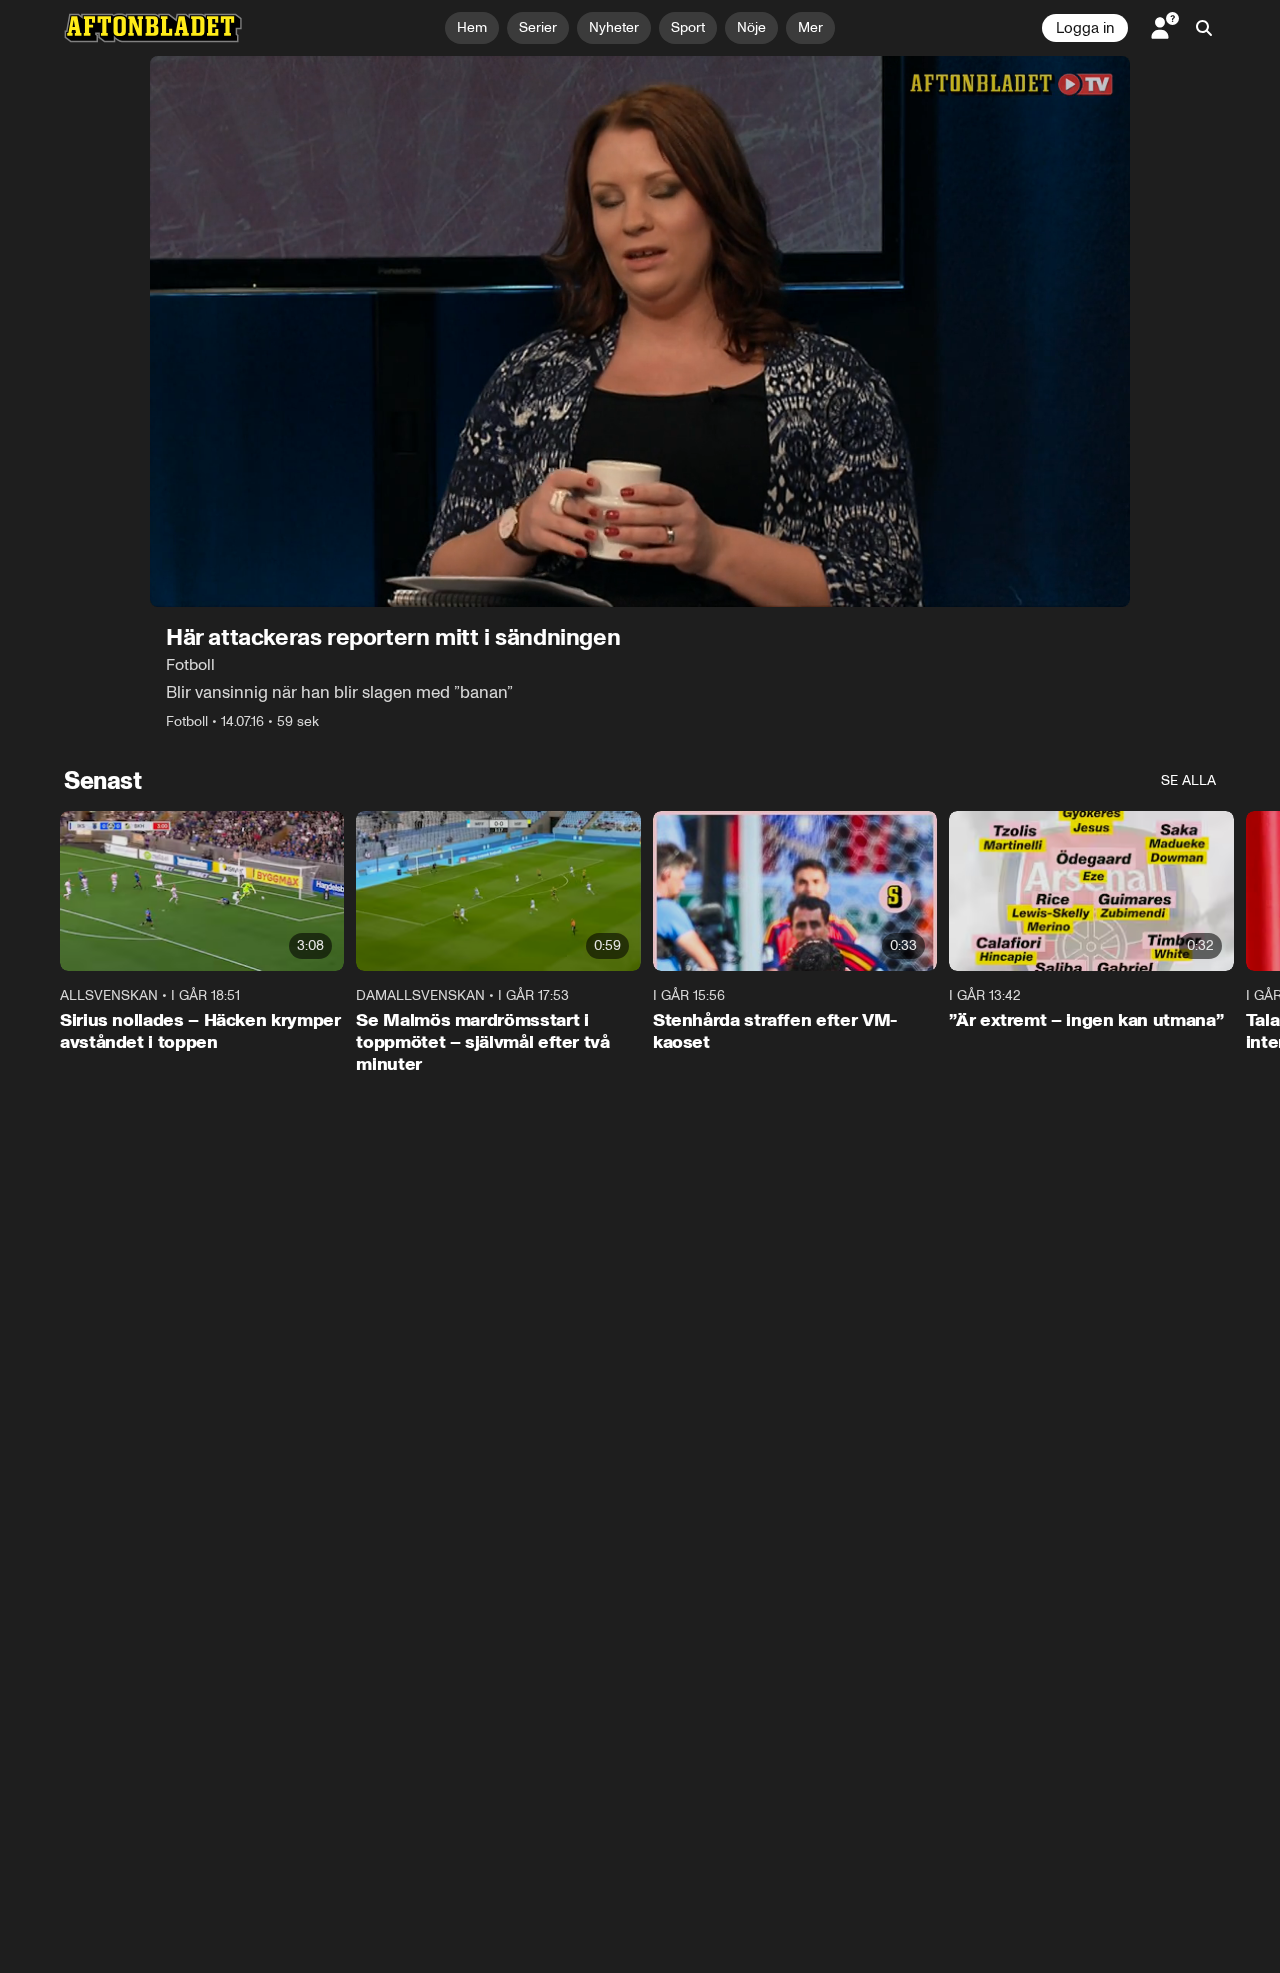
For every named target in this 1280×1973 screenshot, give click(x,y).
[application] (640, 331)
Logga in (1085, 28)
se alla (1188, 780)
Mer (810, 27)
